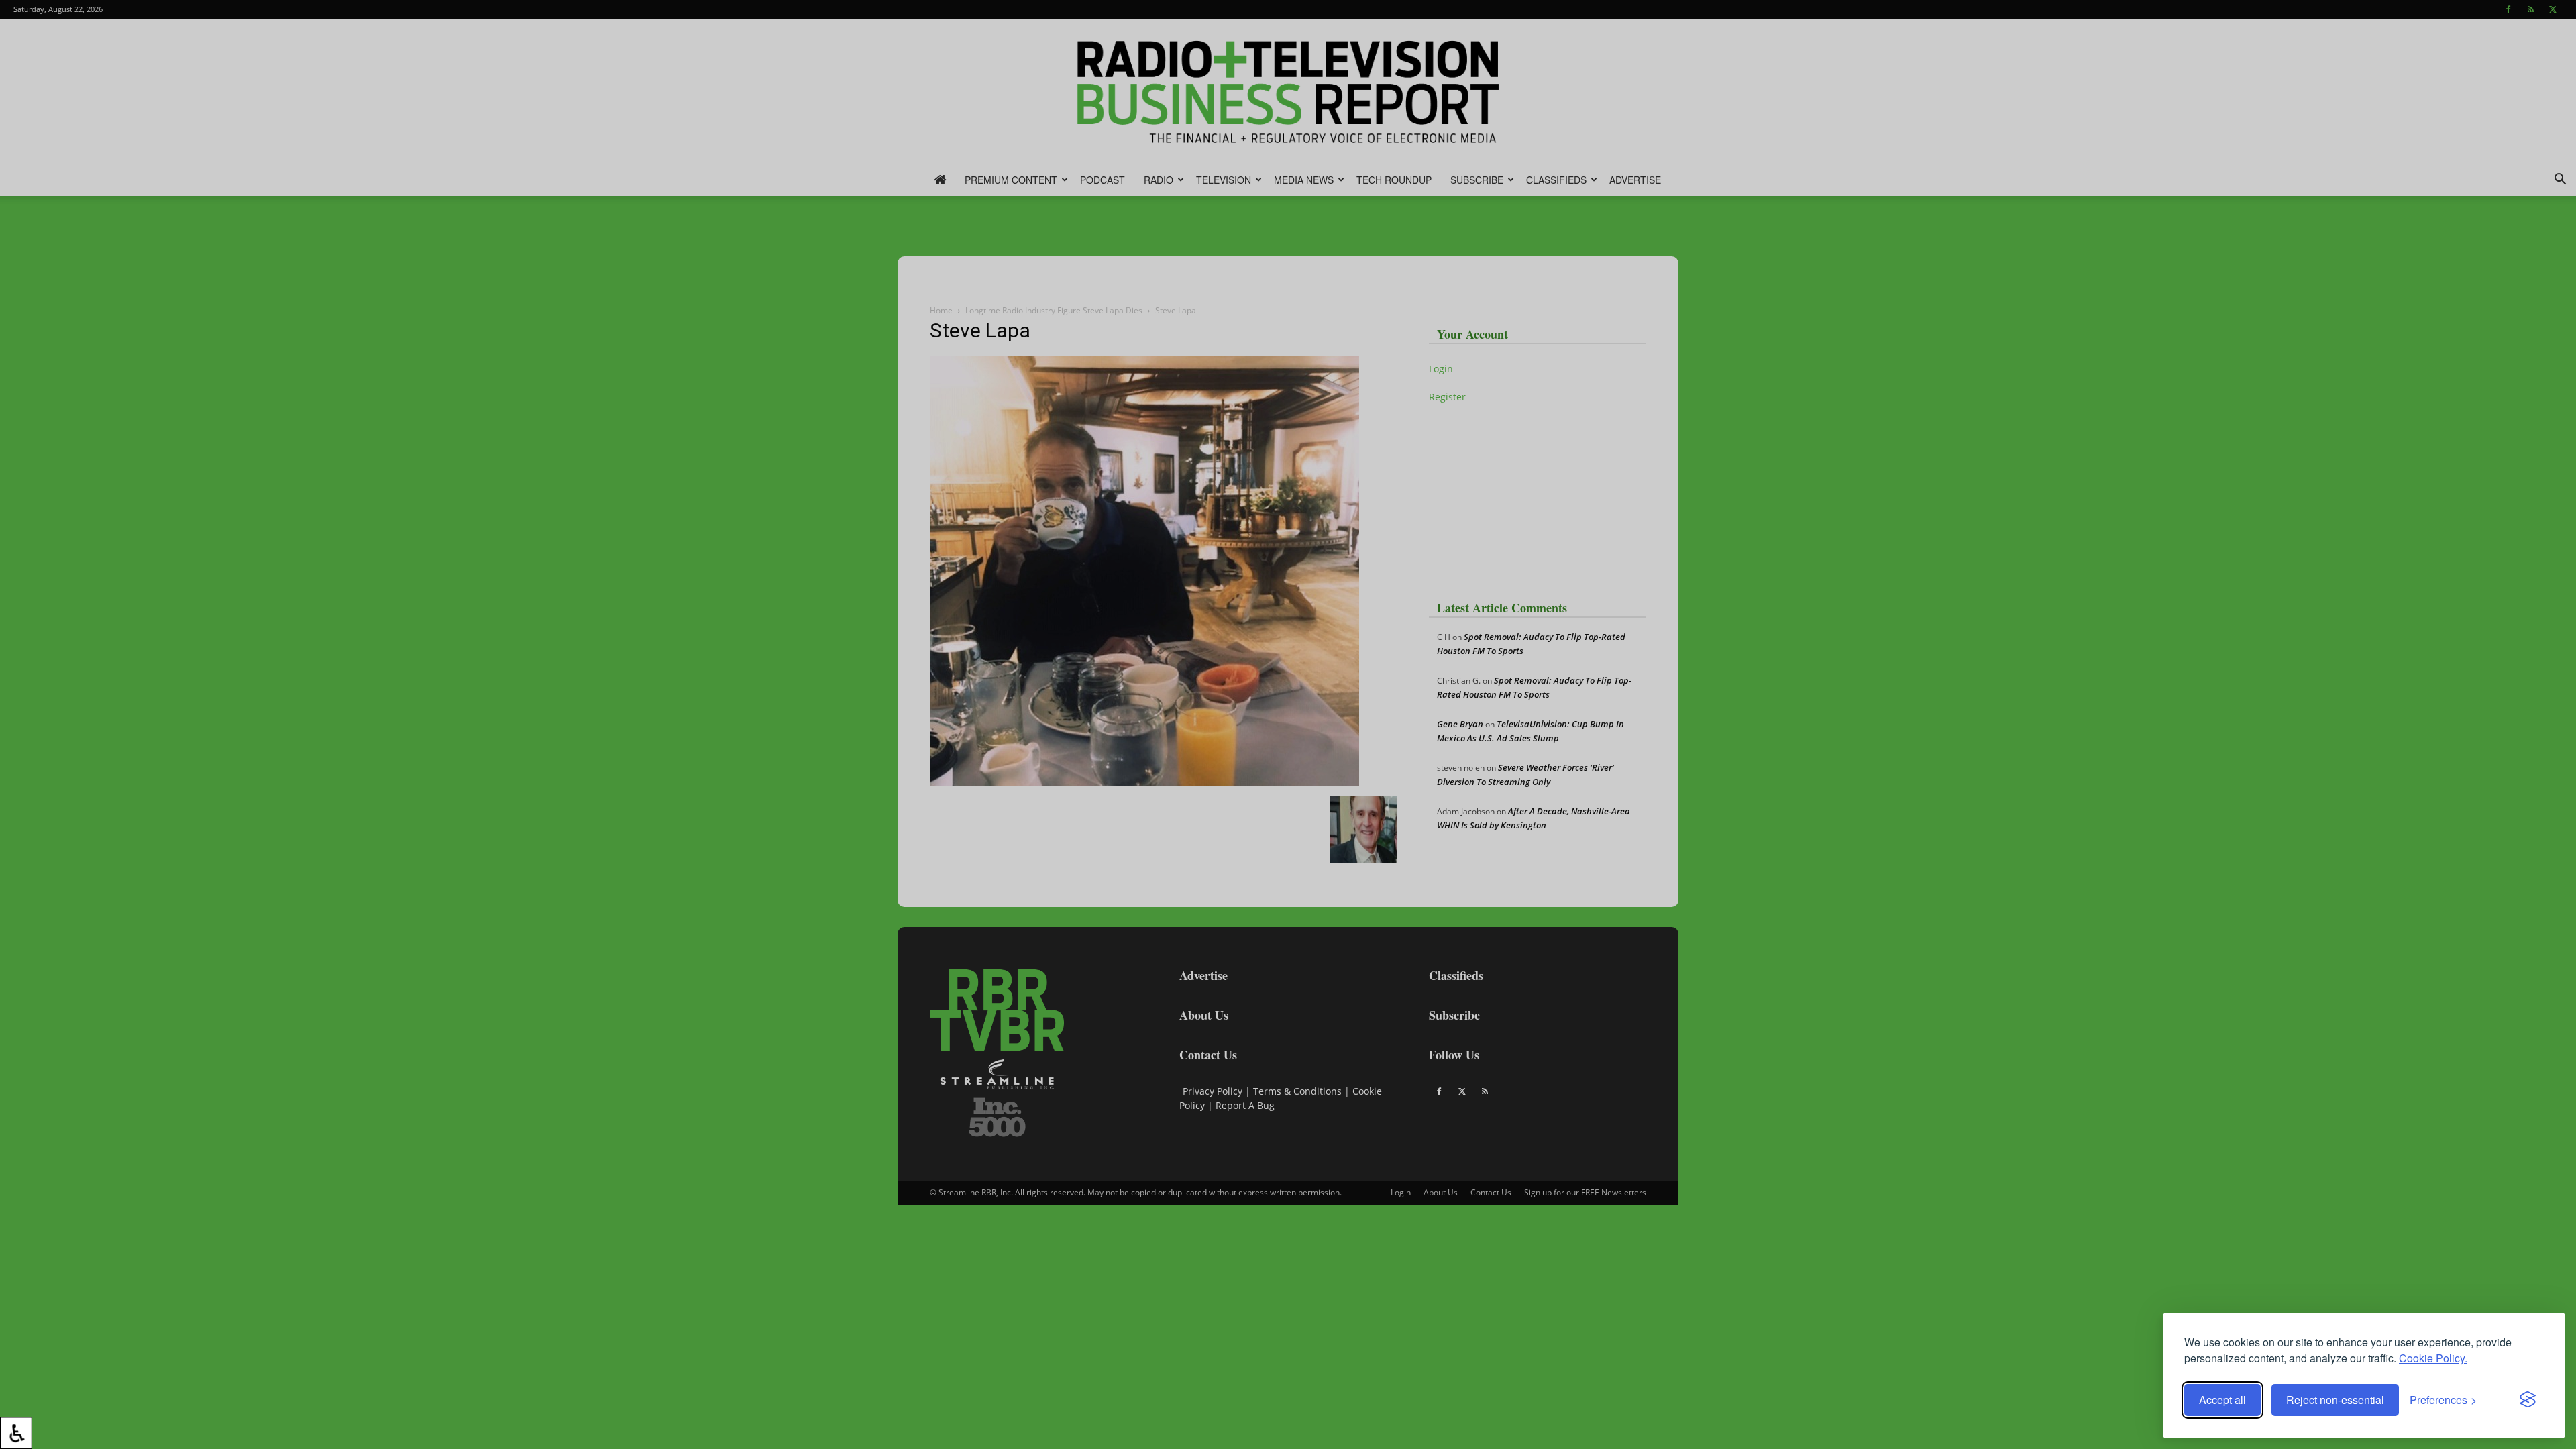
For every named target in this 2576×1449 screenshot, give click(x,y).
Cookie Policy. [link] (2433, 1358)
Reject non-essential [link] (2335, 1400)
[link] (16, 1433)
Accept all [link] (2222, 1400)
